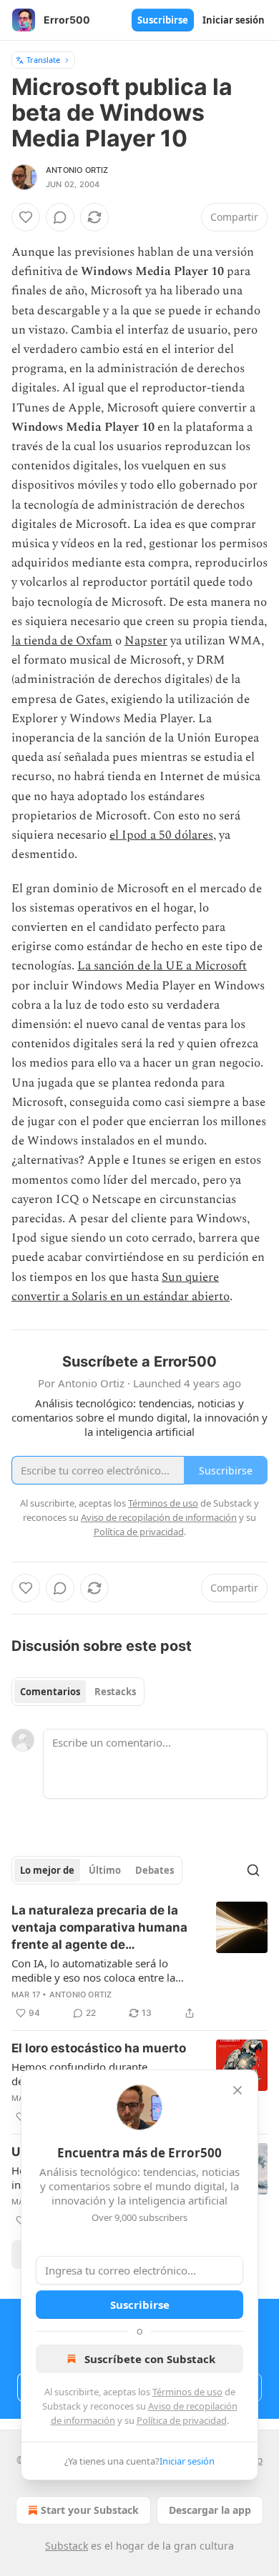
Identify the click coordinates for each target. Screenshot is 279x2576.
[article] (139, 1962)
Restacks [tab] (115, 1692)
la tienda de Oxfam (62, 641)
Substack (67, 2546)
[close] (238, 2090)
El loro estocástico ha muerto (99, 2048)
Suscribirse (163, 20)
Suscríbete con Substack (150, 2359)
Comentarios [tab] (50, 1692)
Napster (146, 641)
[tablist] (78, 1692)
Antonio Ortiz (77, 170)
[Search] (253, 1870)
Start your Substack (90, 2510)
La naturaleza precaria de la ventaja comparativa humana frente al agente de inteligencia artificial (99, 1928)
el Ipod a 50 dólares (161, 835)
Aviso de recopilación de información (159, 1517)
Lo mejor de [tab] (47, 1870)
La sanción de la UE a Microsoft (162, 966)
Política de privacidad (182, 2420)
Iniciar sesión (234, 20)
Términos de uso (187, 2392)
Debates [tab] (155, 1870)
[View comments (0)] (60, 217)
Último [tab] (105, 1870)
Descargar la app (210, 2510)
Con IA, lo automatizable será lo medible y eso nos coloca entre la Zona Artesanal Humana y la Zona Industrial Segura (95, 1970)
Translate (43, 60)
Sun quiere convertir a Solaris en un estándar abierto (121, 1287)
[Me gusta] (26, 217)
